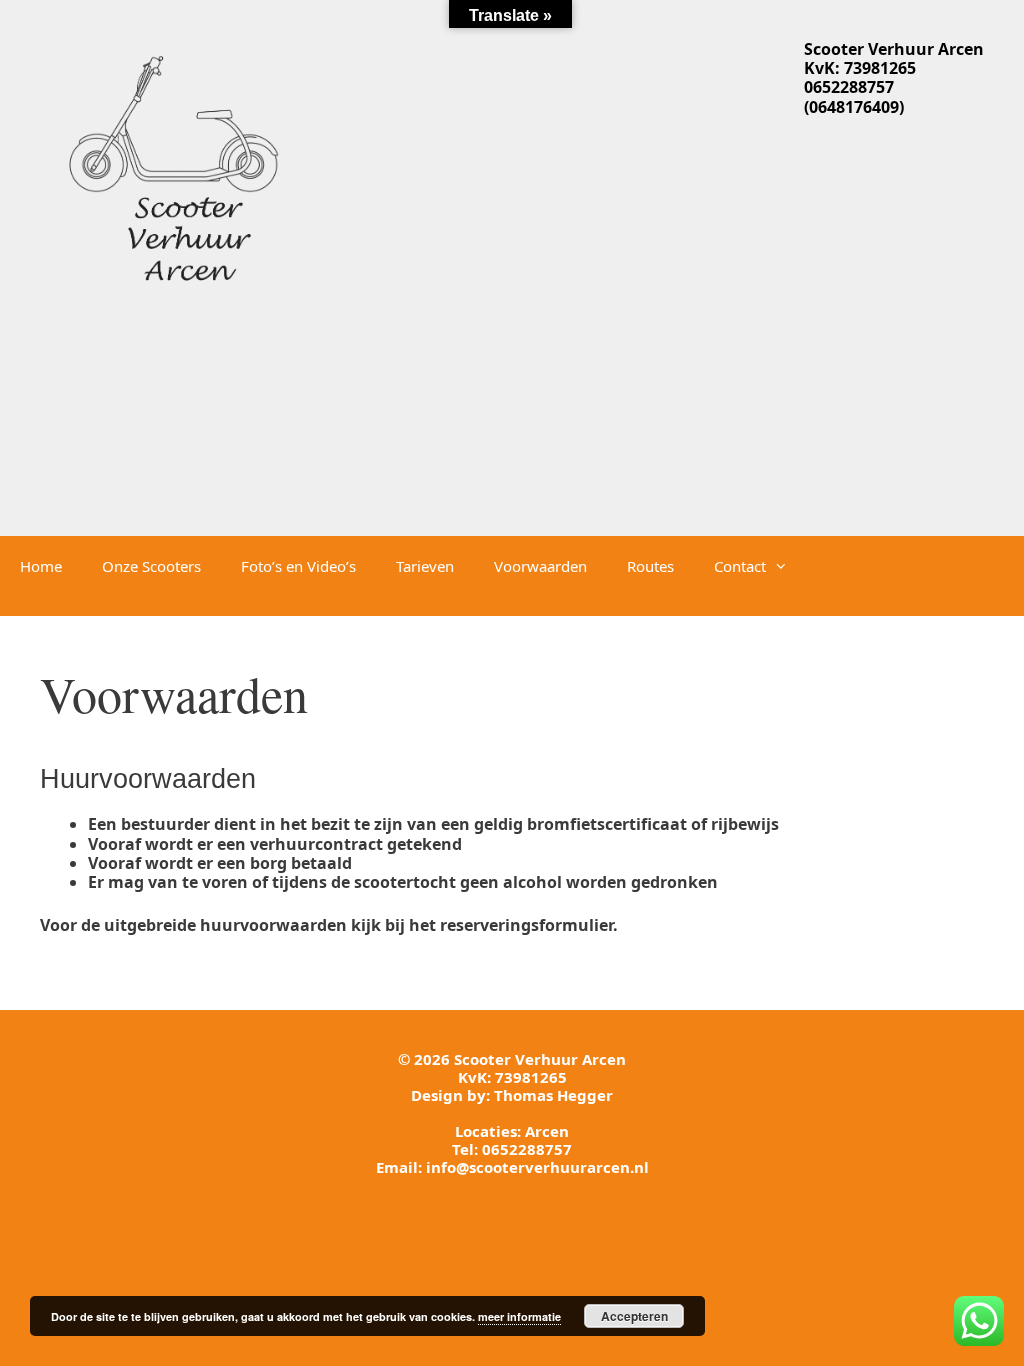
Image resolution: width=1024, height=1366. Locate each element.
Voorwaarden (540, 566)
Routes (650, 566)
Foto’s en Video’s (298, 566)
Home (41, 566)
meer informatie (519, 1316)
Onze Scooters (151, 566)
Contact (740, 566)
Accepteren (634, 1316)
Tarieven (425, 566)
